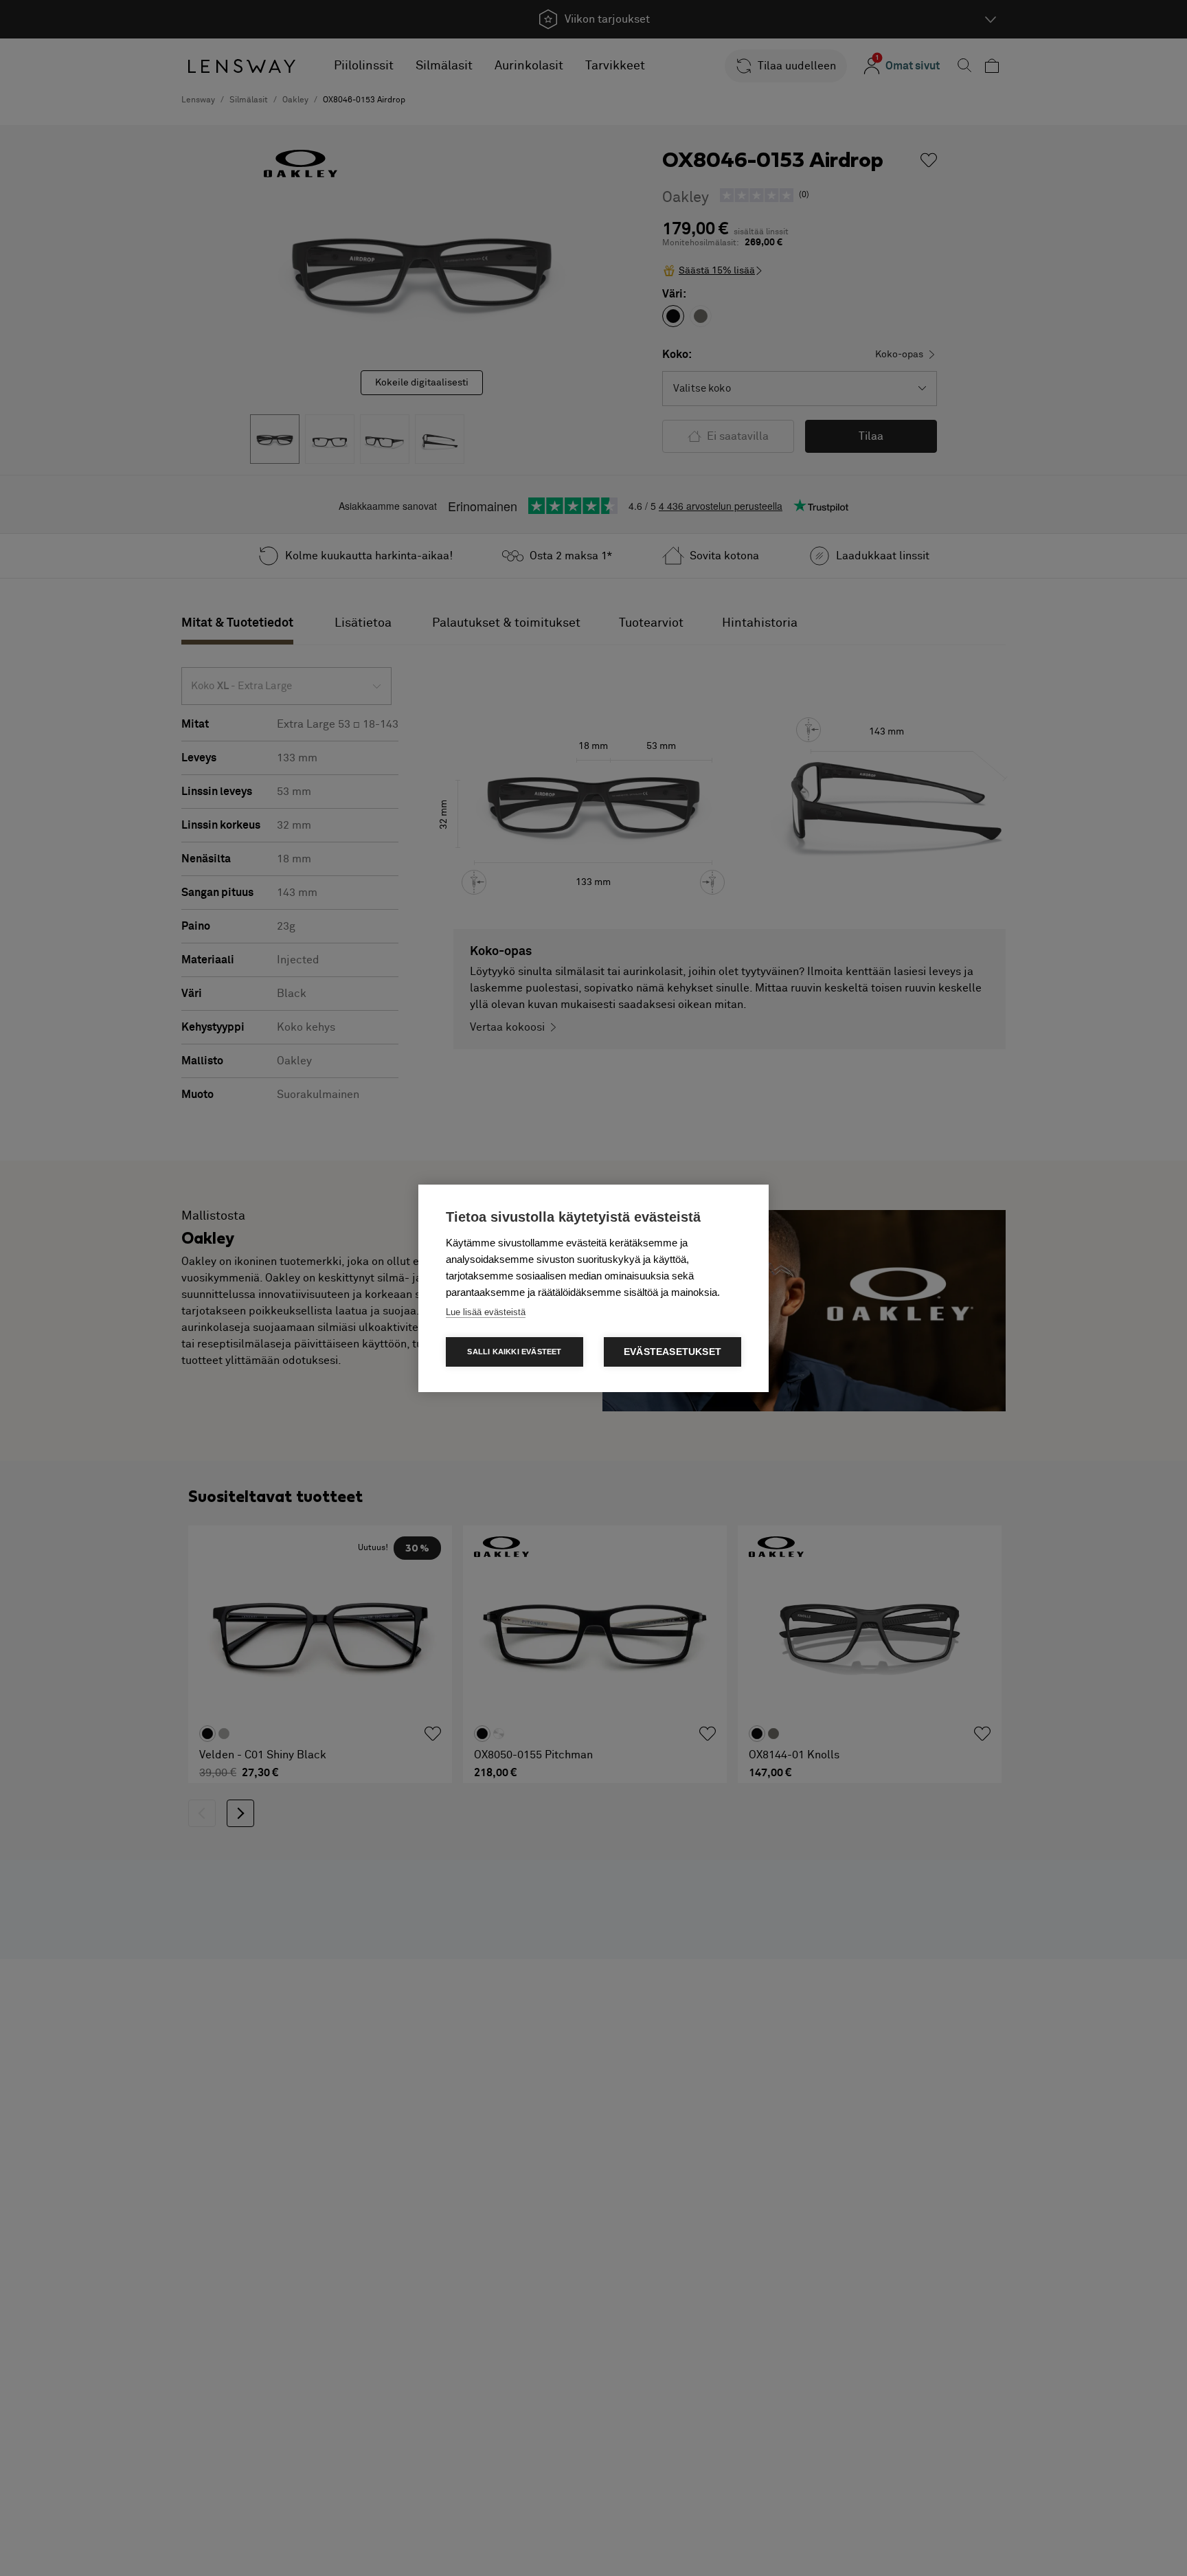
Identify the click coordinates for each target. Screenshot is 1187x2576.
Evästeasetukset (672, 1352)
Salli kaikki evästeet (514, 1352)
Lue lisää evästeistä (486, 1312)
